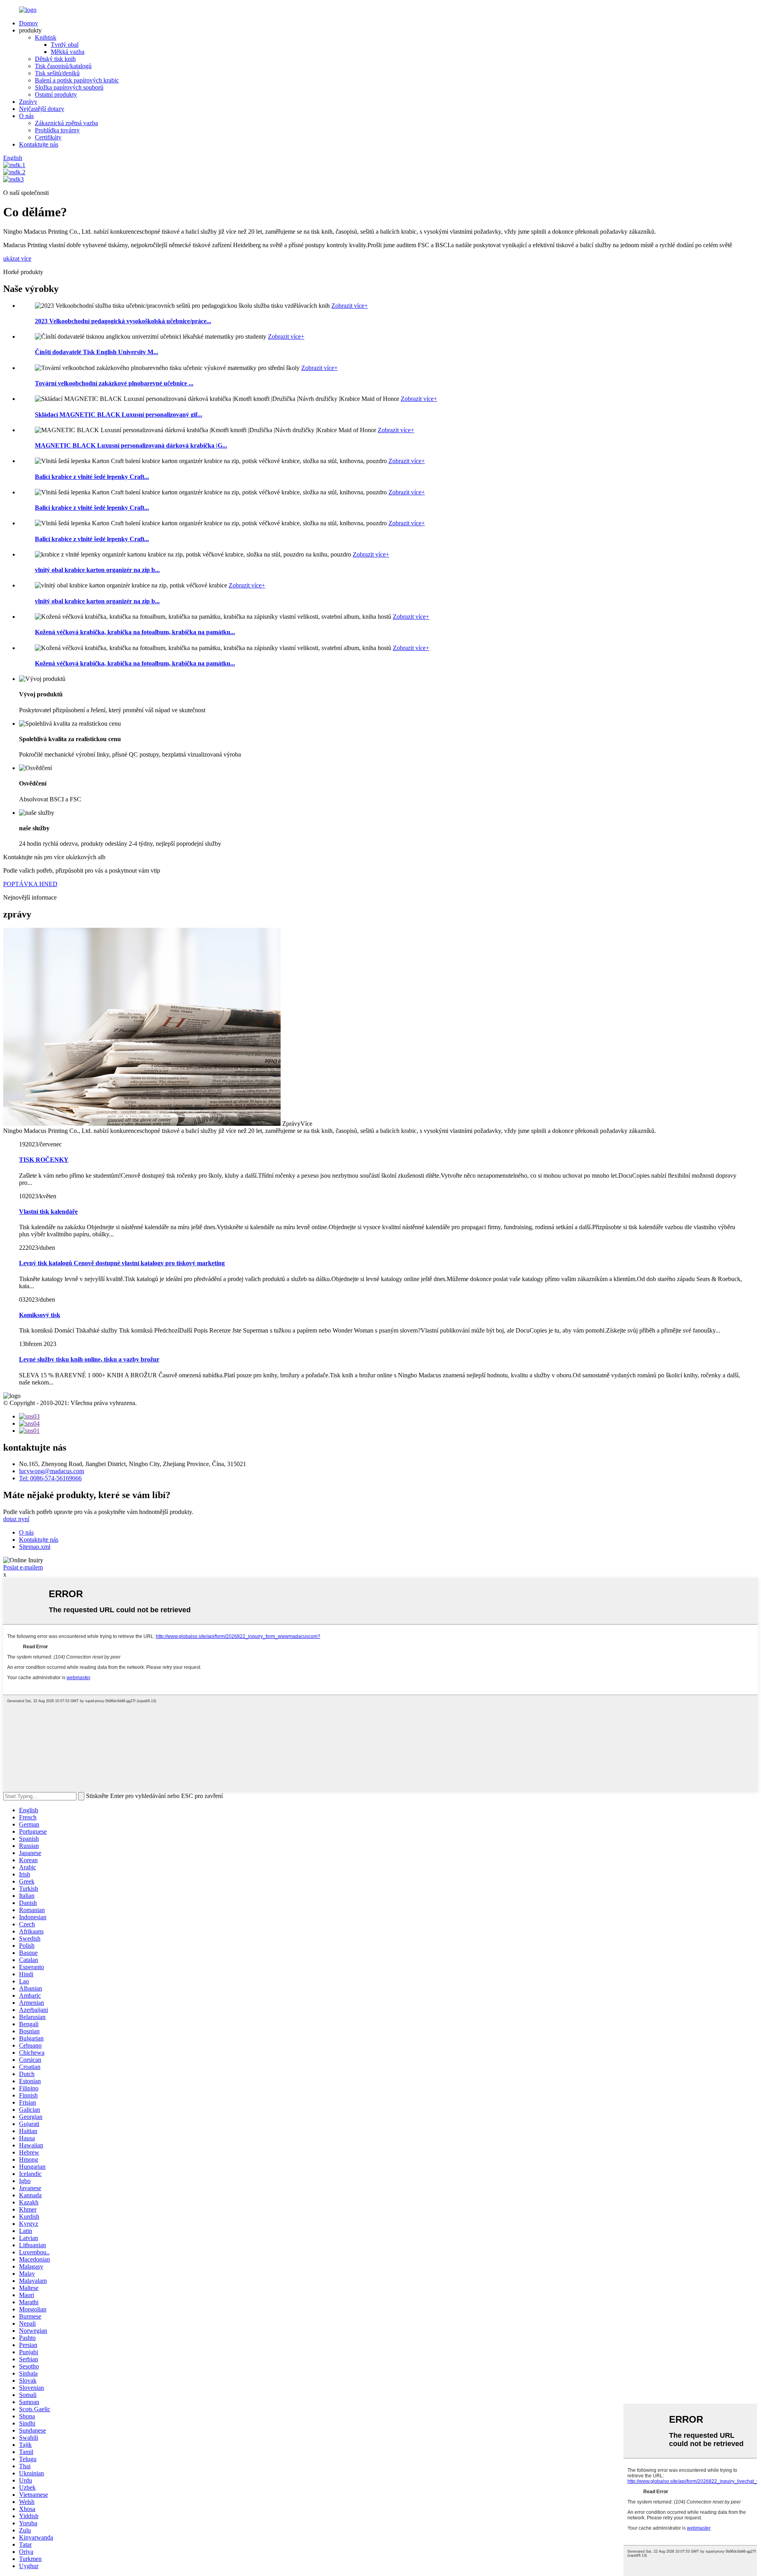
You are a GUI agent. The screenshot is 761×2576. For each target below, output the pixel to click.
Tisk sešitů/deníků (57, 73)
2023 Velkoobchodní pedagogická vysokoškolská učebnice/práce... (123, 321)
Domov (29, 23)
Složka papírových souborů (69, 87)
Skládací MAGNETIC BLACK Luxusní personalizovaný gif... (119, 415)
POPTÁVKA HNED (30, 884)
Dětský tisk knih (55, 59)
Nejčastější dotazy (42, 109)
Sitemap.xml (35, 1547)
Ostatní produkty (56, 94)
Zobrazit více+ (350, 306)
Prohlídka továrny (57, 130)
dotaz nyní (16, 1519)
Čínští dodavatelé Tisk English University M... (97, 352)
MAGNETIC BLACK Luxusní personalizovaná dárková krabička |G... (131, 445)
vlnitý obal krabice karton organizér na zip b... (97, 570)
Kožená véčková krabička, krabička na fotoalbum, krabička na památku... (135, 632)
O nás (26, 116)
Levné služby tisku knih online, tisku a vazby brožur (89, 1359)
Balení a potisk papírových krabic (77, 80)
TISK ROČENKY (44, 1160)
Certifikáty (48, 137)
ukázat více (17, 258)
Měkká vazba (68, 52)
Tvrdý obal (65, 45)
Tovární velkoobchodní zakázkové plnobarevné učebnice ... (114, 383)
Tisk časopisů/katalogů (63, 66)
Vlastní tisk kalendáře (48, 1212)
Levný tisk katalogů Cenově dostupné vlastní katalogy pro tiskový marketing (122, 1263)
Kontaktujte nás (39, 144)
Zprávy (28, 102)
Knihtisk (46, 37)
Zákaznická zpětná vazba (66, 123)
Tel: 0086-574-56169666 (50, 1478)
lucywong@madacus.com (52, 1471)
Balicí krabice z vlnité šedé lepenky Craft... (92, 477)
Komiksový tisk (40, 1315)
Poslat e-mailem (23, 1567)
